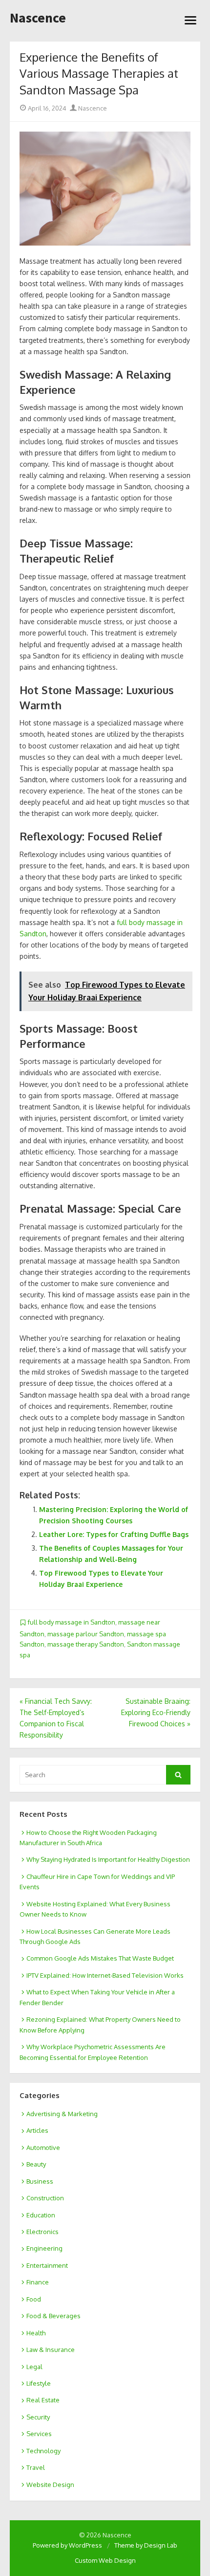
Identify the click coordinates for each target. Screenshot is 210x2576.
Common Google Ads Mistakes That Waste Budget (100, 1958)
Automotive (43, 2147)
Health (36, 2333)
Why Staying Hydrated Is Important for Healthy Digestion (108, 1859)
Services (39, 2434)
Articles (37, 2130)
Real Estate (43, 2400)
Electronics (42, 2232)
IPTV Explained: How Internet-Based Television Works (105, 1975)
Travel (36, 2467)
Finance (38, 2282)
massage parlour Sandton (86, 1634)
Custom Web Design (105, 2560)
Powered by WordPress (67, 2545)
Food (34, 2299)
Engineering (44, 2248)
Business (40, 2181)
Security (38, 2417)
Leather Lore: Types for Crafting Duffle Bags (114, 1534)
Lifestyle (39, 2383)
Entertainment (47, 2265)
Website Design (50, 2485)
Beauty (36, 2164)
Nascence (38, 18)
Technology (43, 2451)
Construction (45, 2198)
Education (41, 2215)
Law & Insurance (51, 2350)
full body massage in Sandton (72, 1622)
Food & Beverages (53, 2316)
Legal (34, 2367)
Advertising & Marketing (62, 2114)
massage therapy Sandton (86, 1644)
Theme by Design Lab (146, 2545)
